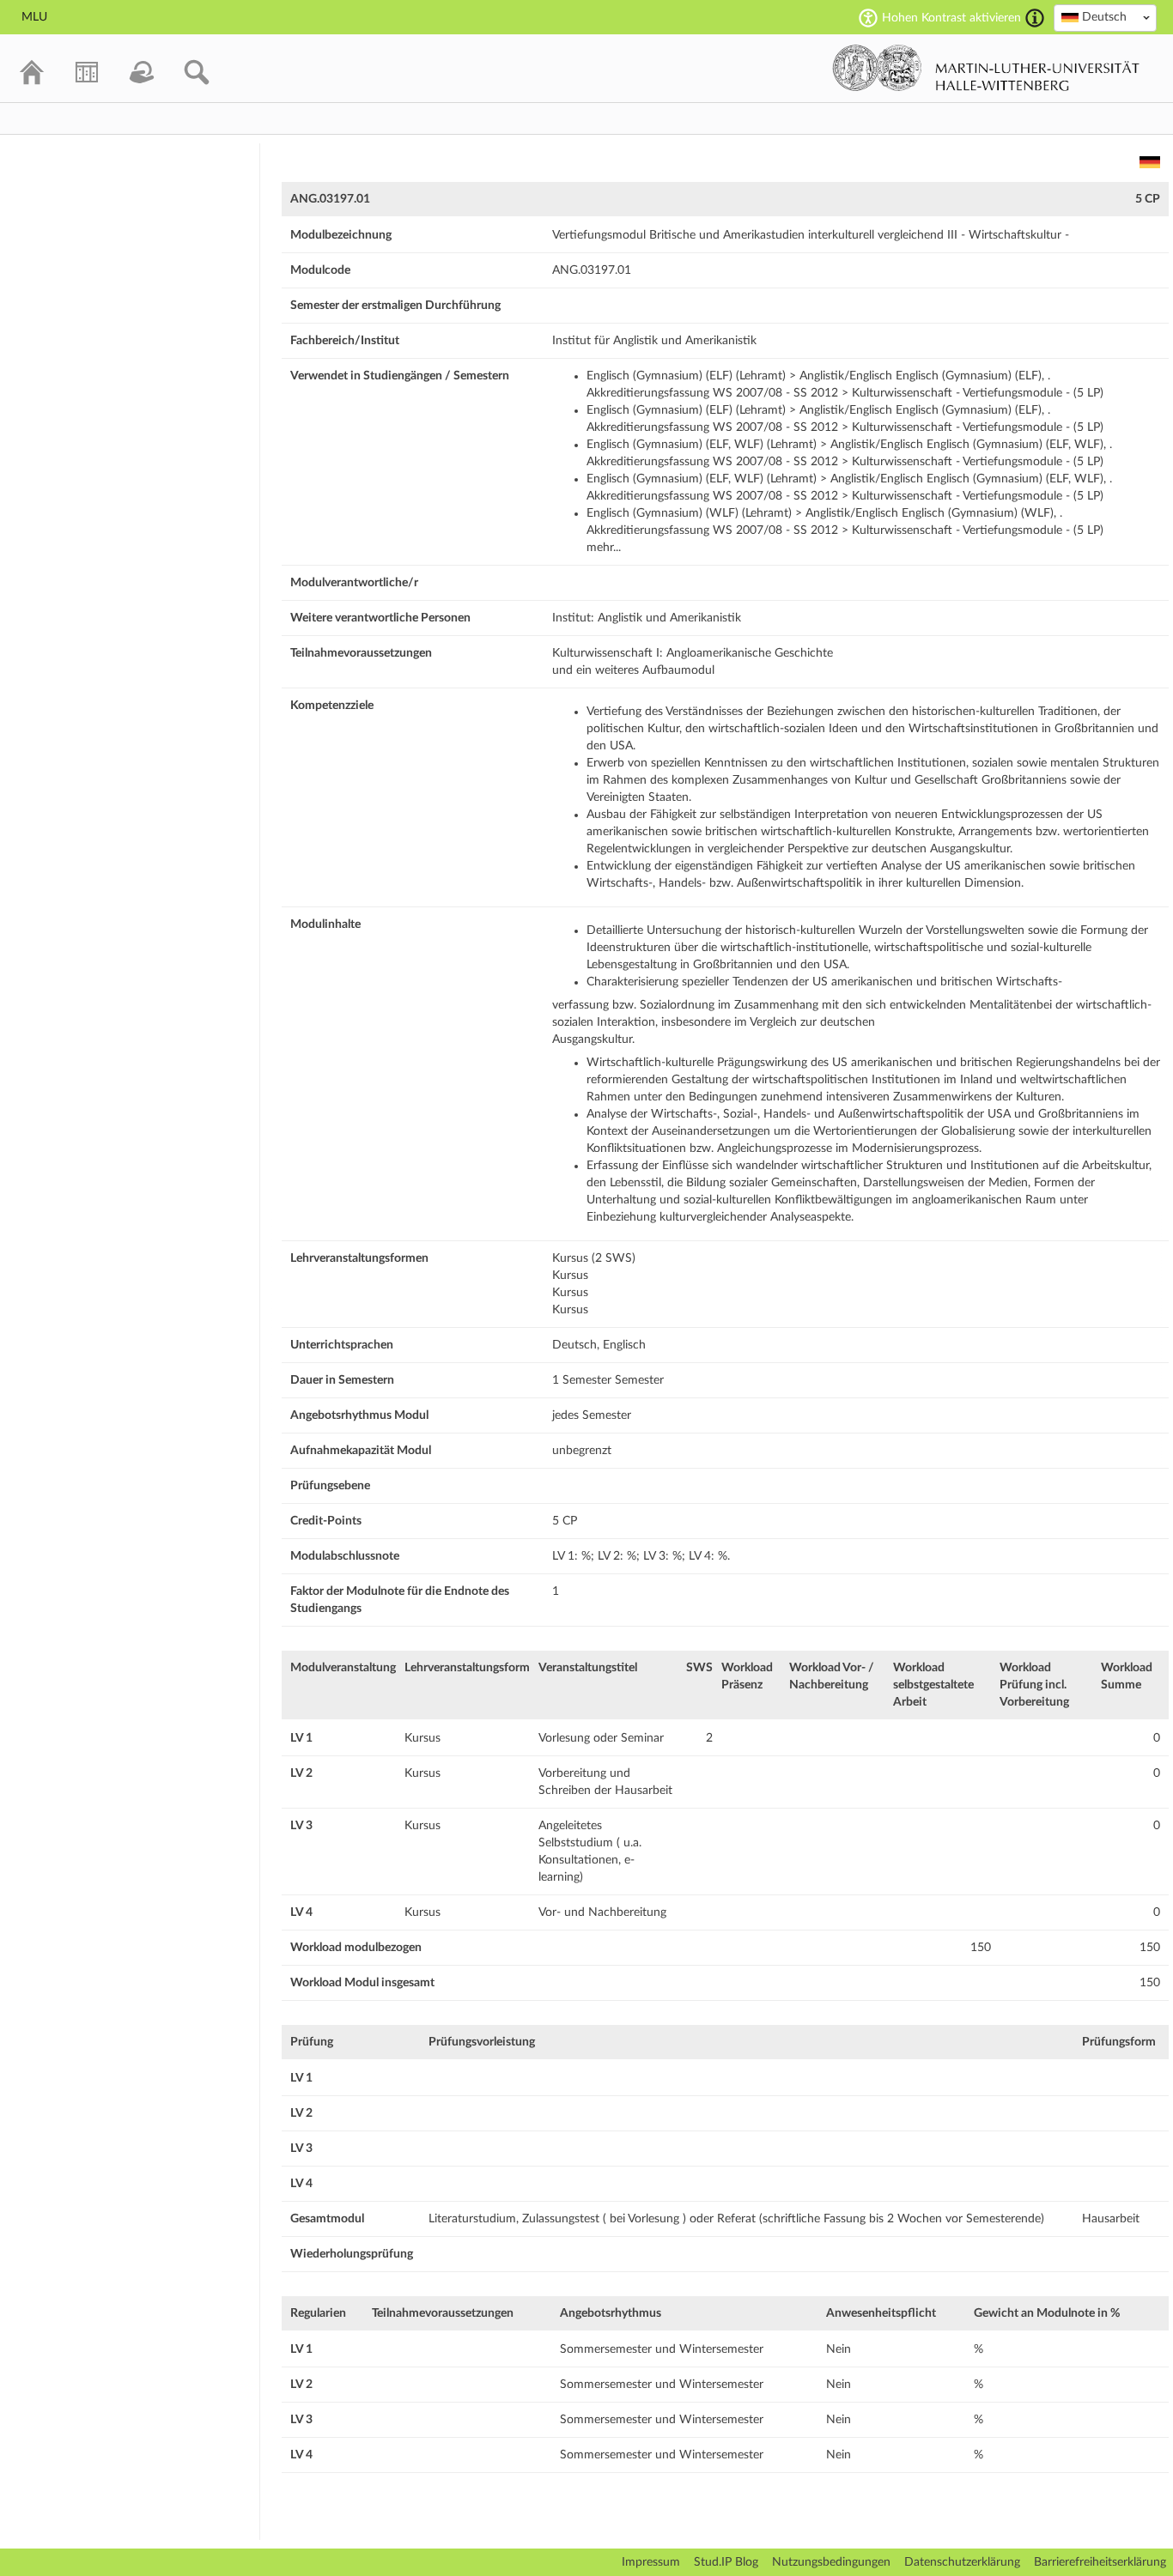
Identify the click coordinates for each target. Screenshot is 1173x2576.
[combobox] (1105, 18)
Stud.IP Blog (726, 2562)
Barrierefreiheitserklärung (1100, 2562)
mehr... (604, 548)
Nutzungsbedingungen (831, 2562)
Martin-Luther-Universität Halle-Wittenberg (986, 68)
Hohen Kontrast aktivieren (951, 18)
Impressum (651, 2562)
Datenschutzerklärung (962, 2562)
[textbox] (1105, 17)
